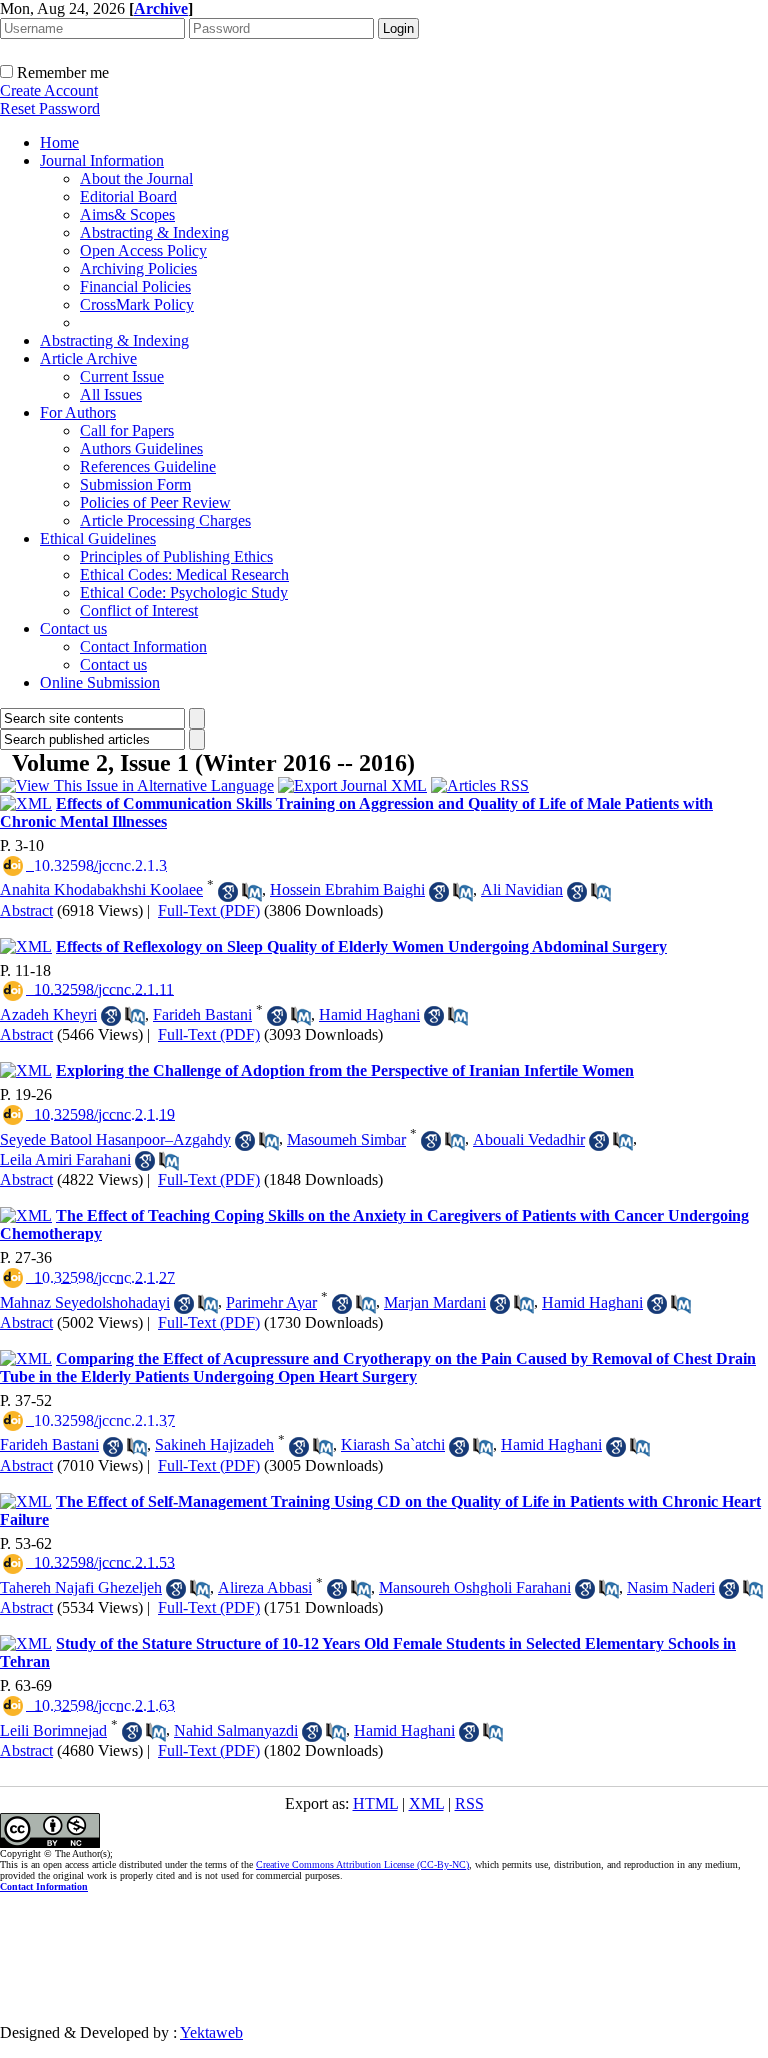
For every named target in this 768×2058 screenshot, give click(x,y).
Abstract (26, 910)
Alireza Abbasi (265, 1587)
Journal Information (102, 160)
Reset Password (50, 108)
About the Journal (136, 178)
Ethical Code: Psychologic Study (184, 592)
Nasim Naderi (671, 1587)
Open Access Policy (143, 250)
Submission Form (135, 484)
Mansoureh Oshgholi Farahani (475, 1587)
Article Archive (88, 358)
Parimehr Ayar (271, 1302)
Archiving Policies (138, 268)
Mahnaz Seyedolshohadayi (85, 1302)
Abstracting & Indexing (154, 232)
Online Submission (100, 682)
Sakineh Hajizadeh (214, 1444)
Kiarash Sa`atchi (393, 1444)
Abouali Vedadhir (529, 1139)
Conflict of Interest (139, 610)
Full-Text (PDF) (209, 910)
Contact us (73, 628)
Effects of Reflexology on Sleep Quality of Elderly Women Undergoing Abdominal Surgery (361, 946)
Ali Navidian (522, 889)
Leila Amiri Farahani (65, 1159)
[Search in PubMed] (252, 892)
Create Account (49, 90)
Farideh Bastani (202, 1014)
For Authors (78, 412)
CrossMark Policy (137, 304)
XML (426, 1803)
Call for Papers (127, 430)
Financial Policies (135, 286)
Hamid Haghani (369, 1014)
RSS (469, 1803)
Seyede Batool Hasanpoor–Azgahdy (115, 1139)
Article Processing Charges (165, 520)
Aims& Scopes (127, 214)
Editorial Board (128, 196)
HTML (375, 1803)
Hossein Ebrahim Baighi (347, 889)
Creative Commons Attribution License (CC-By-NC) (362, 1864)
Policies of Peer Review (155, 502)
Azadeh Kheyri (48, 1014)
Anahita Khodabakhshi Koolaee (101, 889)
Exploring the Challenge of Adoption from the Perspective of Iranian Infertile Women (345, 1070)
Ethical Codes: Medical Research (184, 574)
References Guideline (148, 466)
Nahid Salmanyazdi (236, 1730)
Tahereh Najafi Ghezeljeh (81, 1587)
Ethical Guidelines (98, 538)
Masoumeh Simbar (346, 1139)
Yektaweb (211, 2032)
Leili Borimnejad (53, 1730)
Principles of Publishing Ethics (176, 556)
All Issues (111, 394)
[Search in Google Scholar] (228, 892)
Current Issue (122, 376)
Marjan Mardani (435, 1302)
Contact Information (143, 646)
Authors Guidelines (141, 448)
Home (59, 142)
